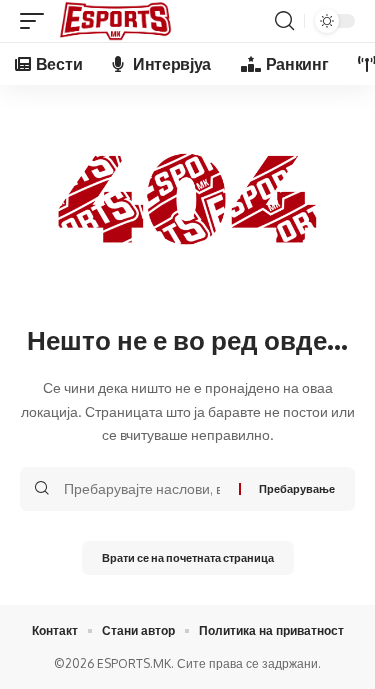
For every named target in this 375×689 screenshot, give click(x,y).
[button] (37, 21)
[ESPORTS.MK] (115, 21)
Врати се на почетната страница (188, 557)
